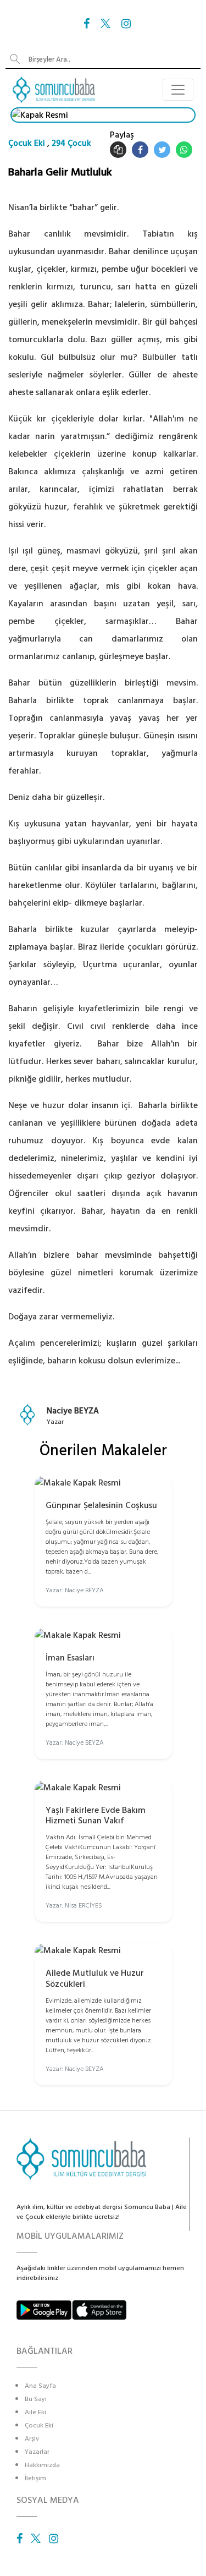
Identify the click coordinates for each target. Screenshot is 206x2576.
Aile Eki (35, 2412)
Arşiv (32, 2439)
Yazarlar (37, 2452)
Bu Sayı (36, 2399)
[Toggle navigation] (178, 90)
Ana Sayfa (40, 2386)
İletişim (35, 2478)
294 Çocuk (71, 143)
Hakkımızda (42, 2465)
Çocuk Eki (27, 143)
